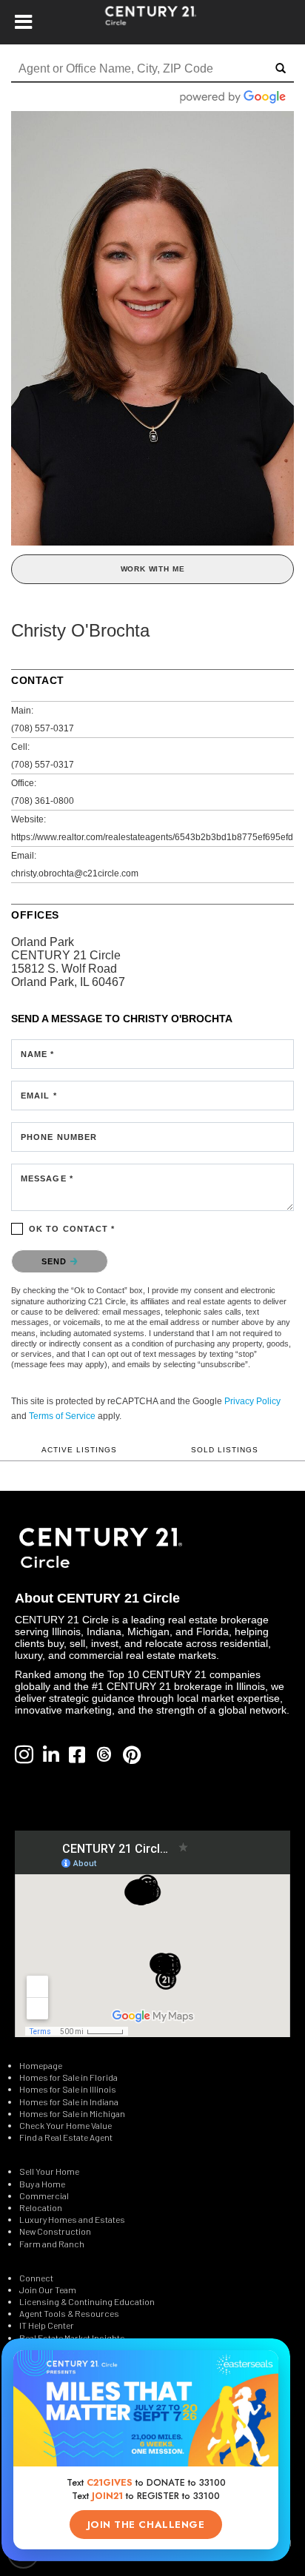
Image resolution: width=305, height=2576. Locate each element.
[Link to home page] (153, 22)
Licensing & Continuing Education (87, 2301)
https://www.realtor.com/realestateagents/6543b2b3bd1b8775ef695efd (152, 837)
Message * (47, 1178)
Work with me (153, 569)
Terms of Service (62, 1416)
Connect (36, 2278)
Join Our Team (48, 2290)
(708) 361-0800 (43, 801)
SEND (56, 1261)
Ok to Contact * (72, 1229)
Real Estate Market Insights (72, 2338)
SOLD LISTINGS (225, 1450)
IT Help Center (47, 2325)
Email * (39, 1096)
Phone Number (59, 1137)
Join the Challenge (146, 2525)
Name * (38, 1054)
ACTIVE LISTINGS (79, 1450)
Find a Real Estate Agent (66, 2137)
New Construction (56, 2231)
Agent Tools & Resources (69, 2313)
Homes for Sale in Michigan (72, 2113)
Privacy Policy (252, 1401)
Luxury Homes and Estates (72, 2219)
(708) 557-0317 (43, 728)
